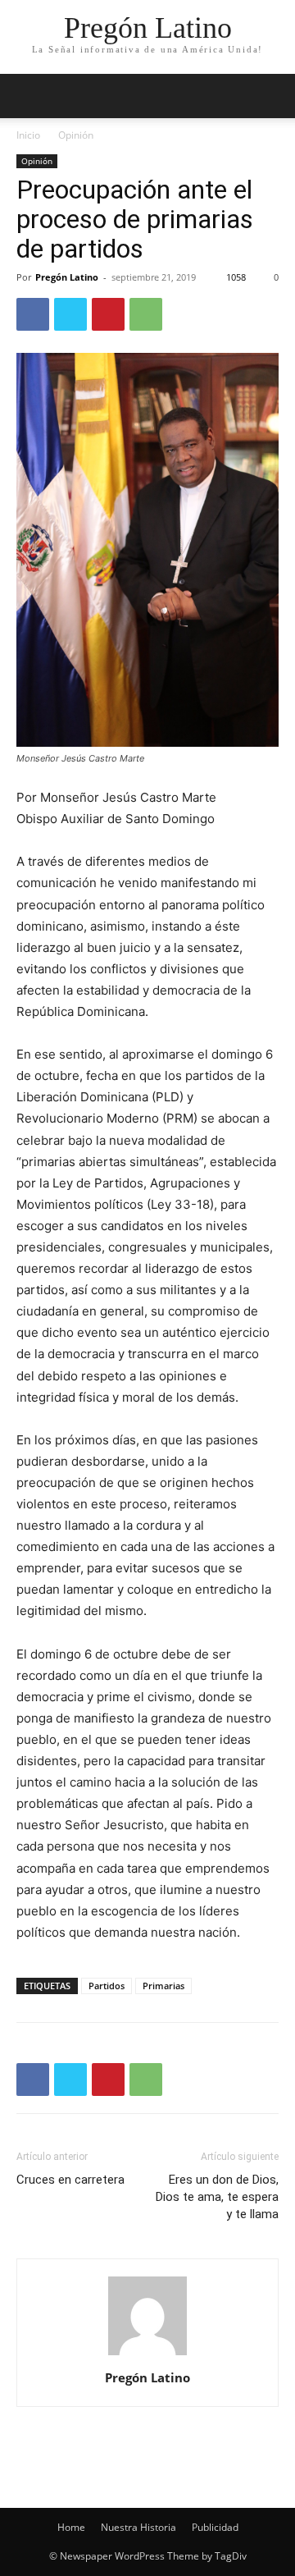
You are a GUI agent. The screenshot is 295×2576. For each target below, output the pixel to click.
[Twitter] (70, 314)
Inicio (28, 135)
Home (71, 2527)
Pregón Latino (67, 277)
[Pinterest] (108, 314)
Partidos (107, 1986)
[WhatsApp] (146, 314)
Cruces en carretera (70, 2180)
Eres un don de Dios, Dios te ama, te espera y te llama (217, 2197)
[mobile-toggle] (28, 96)
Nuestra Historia (138, 2527)
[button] (272, 96)
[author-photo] (147, 2355)
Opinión (76, 135)
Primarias (163, 1986)
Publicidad (215, 2527)
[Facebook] (33, 314)
